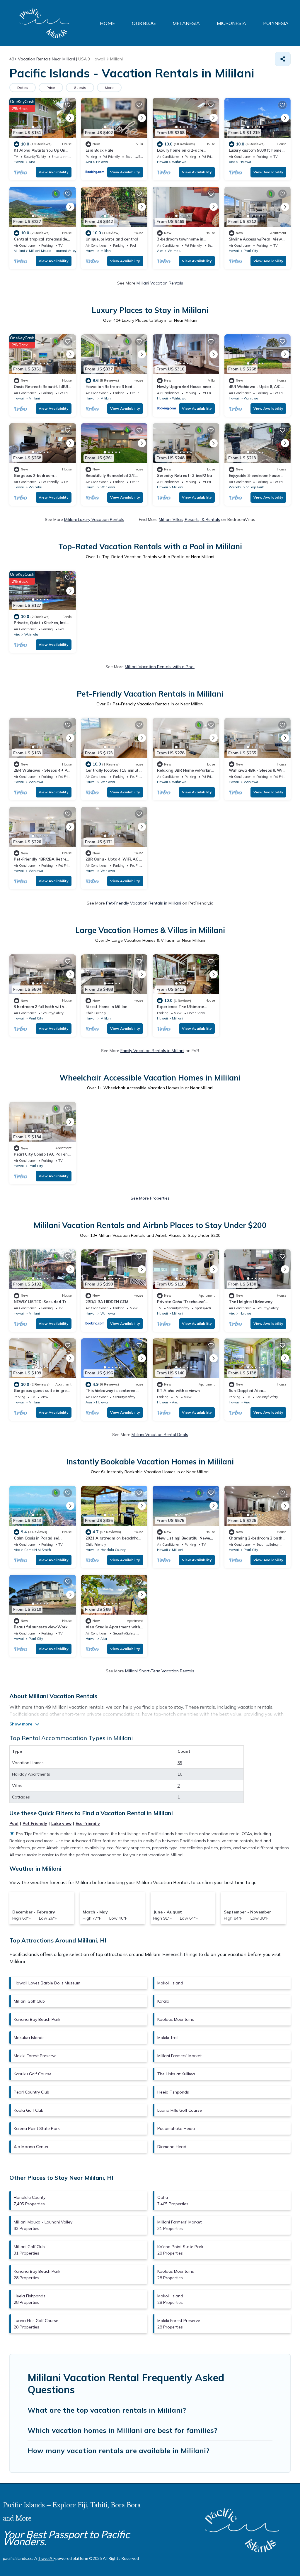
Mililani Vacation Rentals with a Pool (160, 667)
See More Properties (150, 1198)
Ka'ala (163, 2001)
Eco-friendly (88, 1823)
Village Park (255, 487)
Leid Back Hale (99, 150)
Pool (14, 1823)
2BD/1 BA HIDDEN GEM (107, 1302)
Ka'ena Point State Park (37, 2128)
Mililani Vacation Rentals (160, 283)
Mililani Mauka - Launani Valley (53, 251)
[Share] (283, 59)
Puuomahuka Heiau (176, 2128)
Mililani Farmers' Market (179, 2056)
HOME (107, 23)
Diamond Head (172, 2147)
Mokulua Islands (29, 2038)
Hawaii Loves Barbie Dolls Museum (47, 1983)
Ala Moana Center (31, 2147)
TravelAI (46, 2558)
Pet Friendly (35, 1823)
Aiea (32, 162)
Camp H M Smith (38, 1550)
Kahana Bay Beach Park (37, 2019)
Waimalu (174, 251)
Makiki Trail (168, 2038)
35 (180, 1763)
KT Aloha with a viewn (178, 1391)
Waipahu (35, 487)
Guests (80, 88)
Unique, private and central (112, 239)
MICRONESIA (231, 23)
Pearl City (251, 251)
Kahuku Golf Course (33, 2074)
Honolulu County (113, 1550)
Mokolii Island (170, 1983)
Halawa (102, 162)
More (109, 88)
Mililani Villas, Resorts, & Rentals (189, 519)
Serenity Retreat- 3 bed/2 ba (185, 475)
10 (180, 1774)
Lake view (61, 1823)
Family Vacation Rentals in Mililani (152, 1051)
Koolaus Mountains (176, 2019)
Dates (23, 88)
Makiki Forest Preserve (35, 2056)
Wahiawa (179, 162)
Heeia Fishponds (173, 2092)
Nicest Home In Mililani (107, 1007)
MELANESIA (186, 23)
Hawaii (19, 162)
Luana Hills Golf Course (180, 2110)
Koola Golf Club (29, 2110)
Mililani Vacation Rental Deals (160, 1435)
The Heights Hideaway (251, 1302)
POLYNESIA (276, 23)
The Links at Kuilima (176, 2074)
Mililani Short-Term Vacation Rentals (160, 1671)
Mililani (19, 251)
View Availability (54, 172)
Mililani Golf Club (29, 2001)
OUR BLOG (144, 23)
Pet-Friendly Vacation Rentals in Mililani (144, 903)
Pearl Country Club (31, 2092)
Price (51, 88)
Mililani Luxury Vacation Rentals (94, 519)
